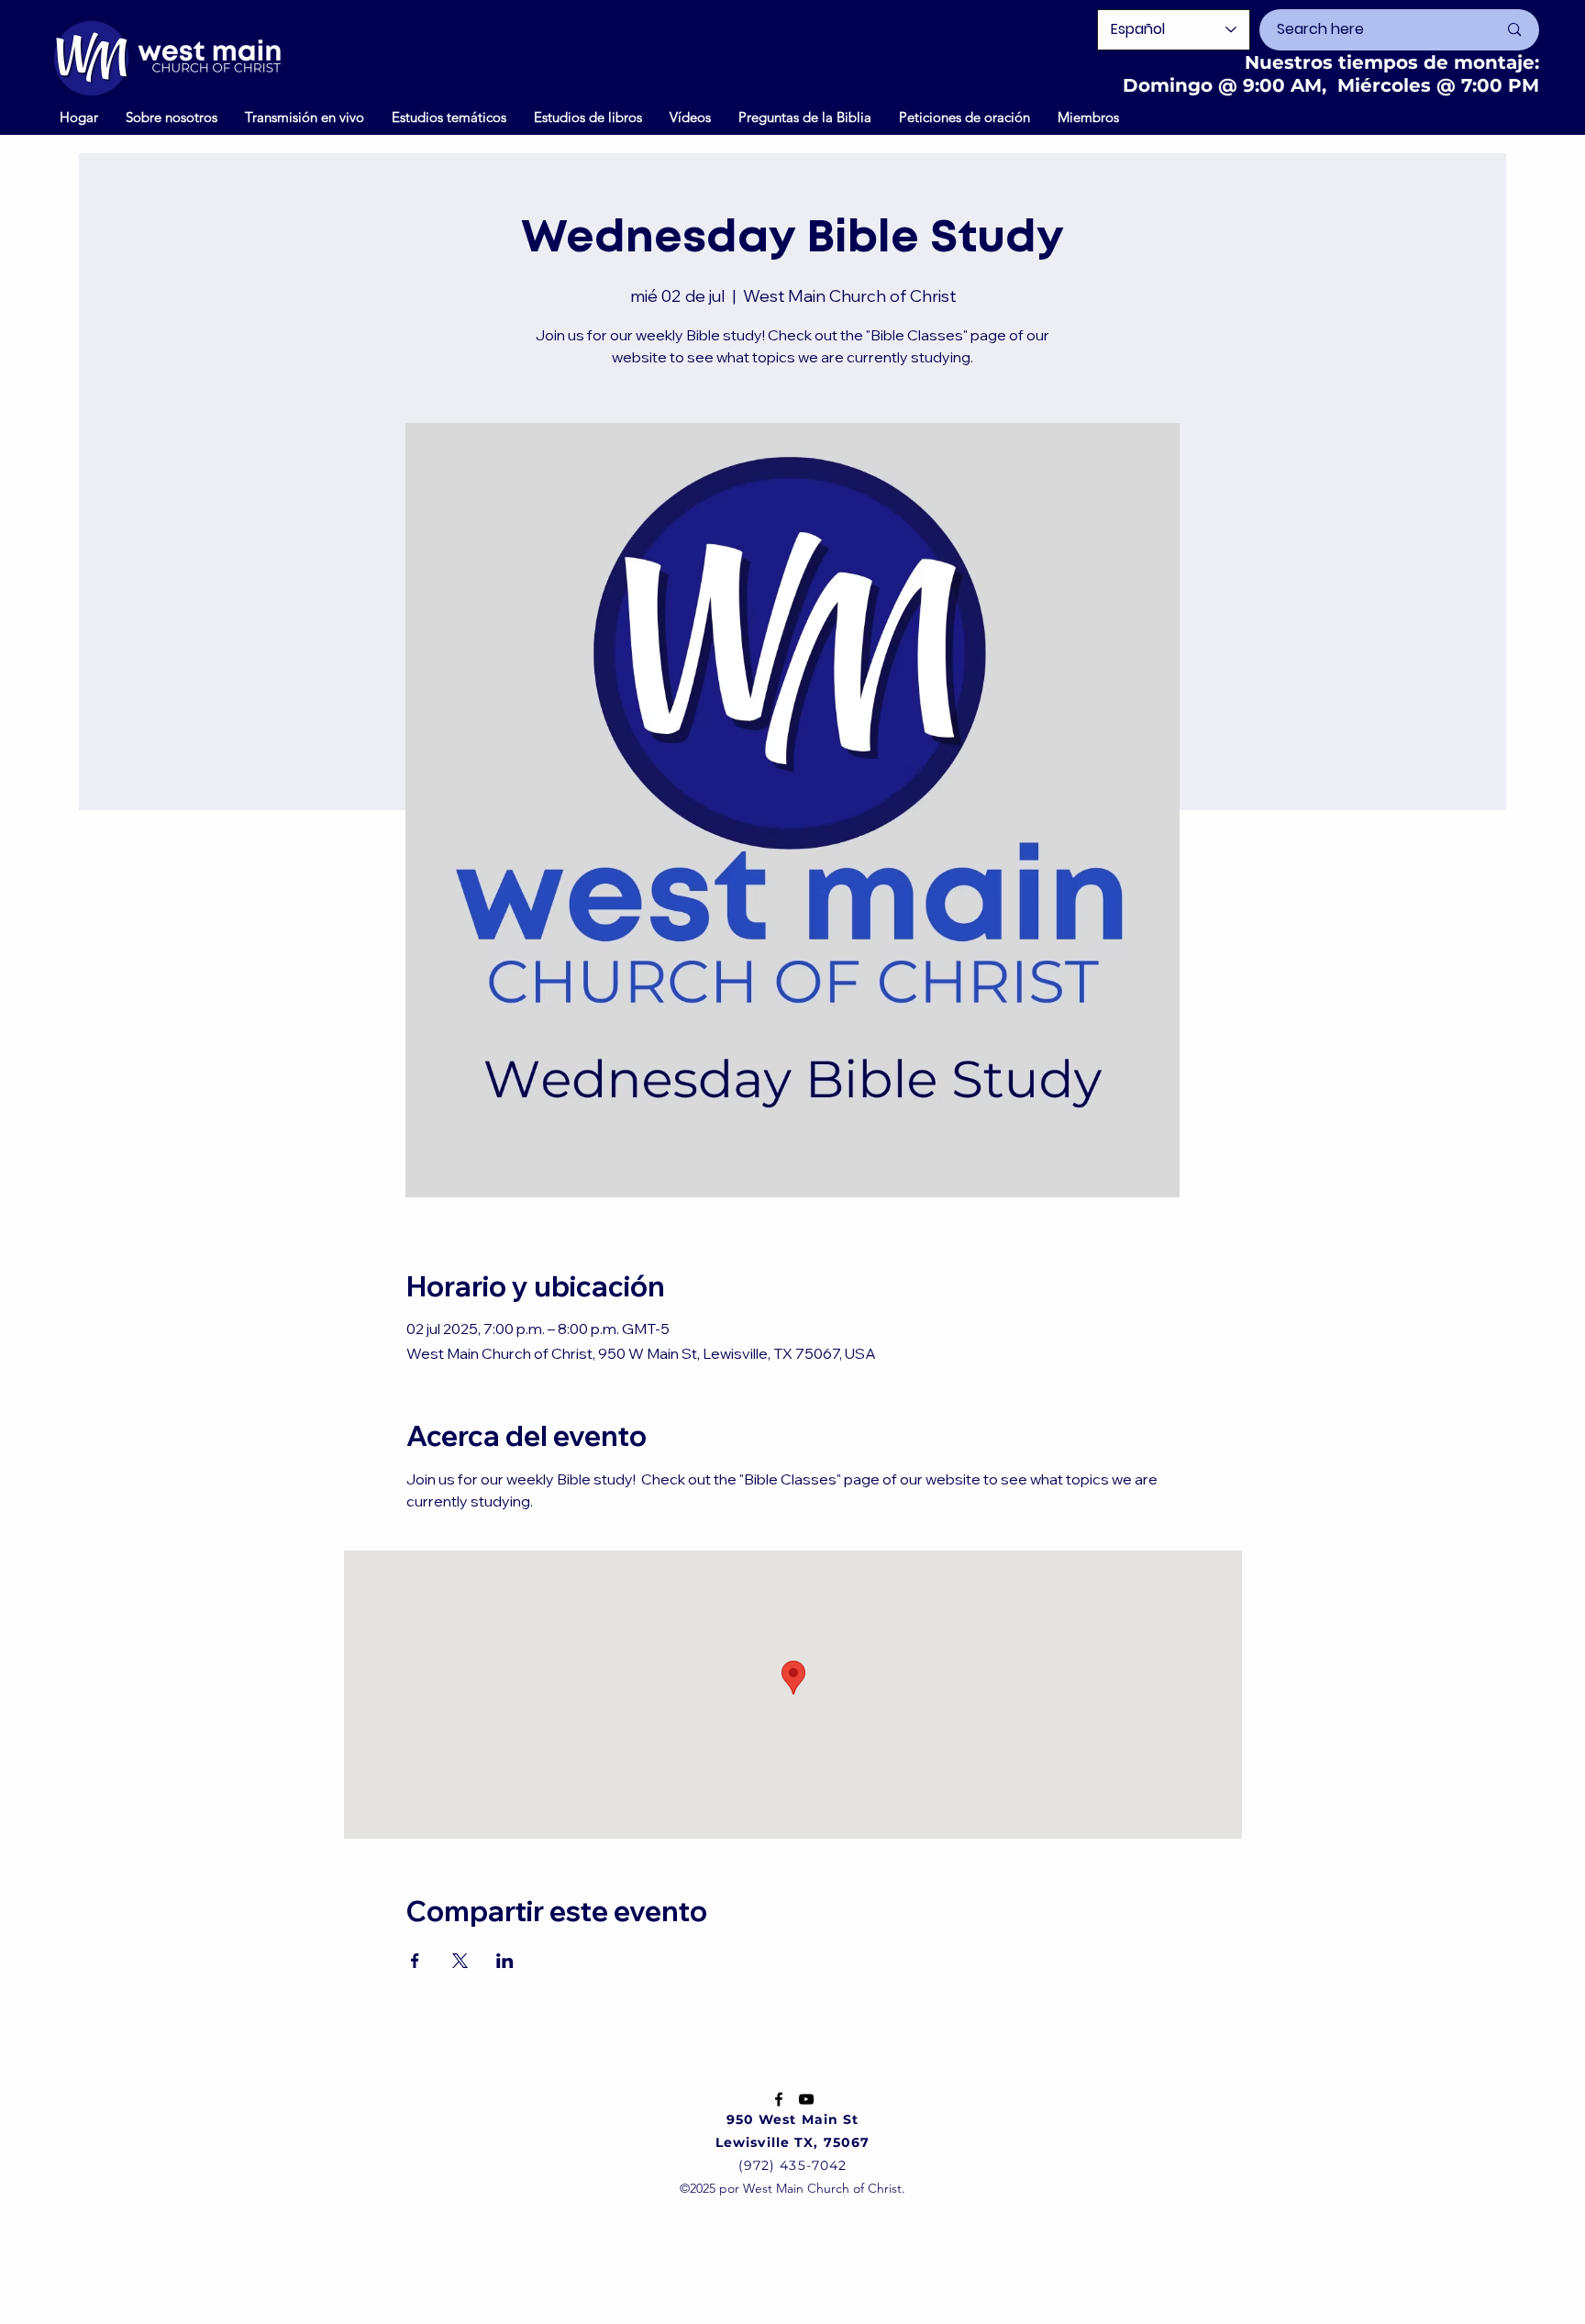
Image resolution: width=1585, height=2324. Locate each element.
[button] (690, 117)
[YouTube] (806, 2099)
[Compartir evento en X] (460, 1961)
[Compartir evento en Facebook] (415, 1961)
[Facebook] (779, 2099)
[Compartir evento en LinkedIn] (505, 1961)
